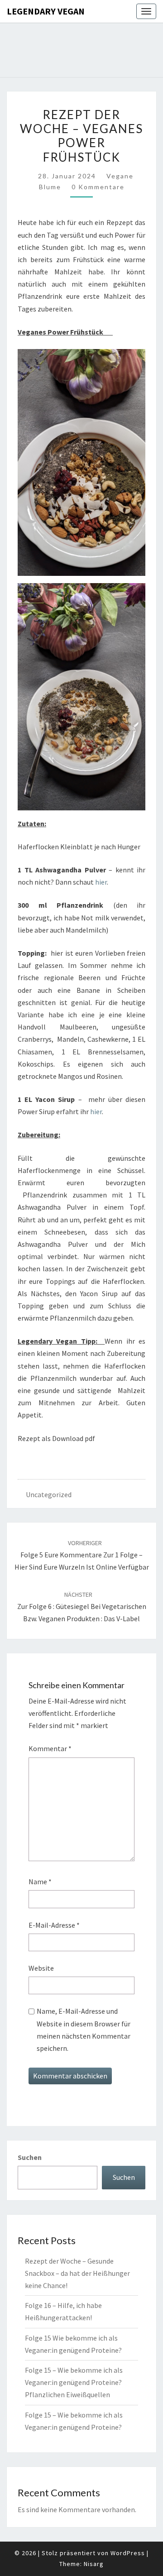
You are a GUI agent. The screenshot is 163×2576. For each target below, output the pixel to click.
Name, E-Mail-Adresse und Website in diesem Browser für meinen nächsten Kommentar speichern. (84, 2030)
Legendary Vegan (46, 11)
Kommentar (50, 1748)
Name (40, 1882)
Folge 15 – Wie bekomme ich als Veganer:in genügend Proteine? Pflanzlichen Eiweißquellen (74, 2382)
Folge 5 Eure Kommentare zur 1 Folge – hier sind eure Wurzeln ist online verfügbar (82, 1555)
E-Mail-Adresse (54, 1925)
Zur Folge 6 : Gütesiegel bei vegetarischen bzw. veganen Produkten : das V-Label (82, 1607)
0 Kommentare (98, 187)
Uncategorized (49, 1494)
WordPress (128, 2553)
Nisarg (94, 2564)
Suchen (30, 2157)
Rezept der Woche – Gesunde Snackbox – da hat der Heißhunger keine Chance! (77, 2273)
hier (101, 882)
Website (41, 1968)
